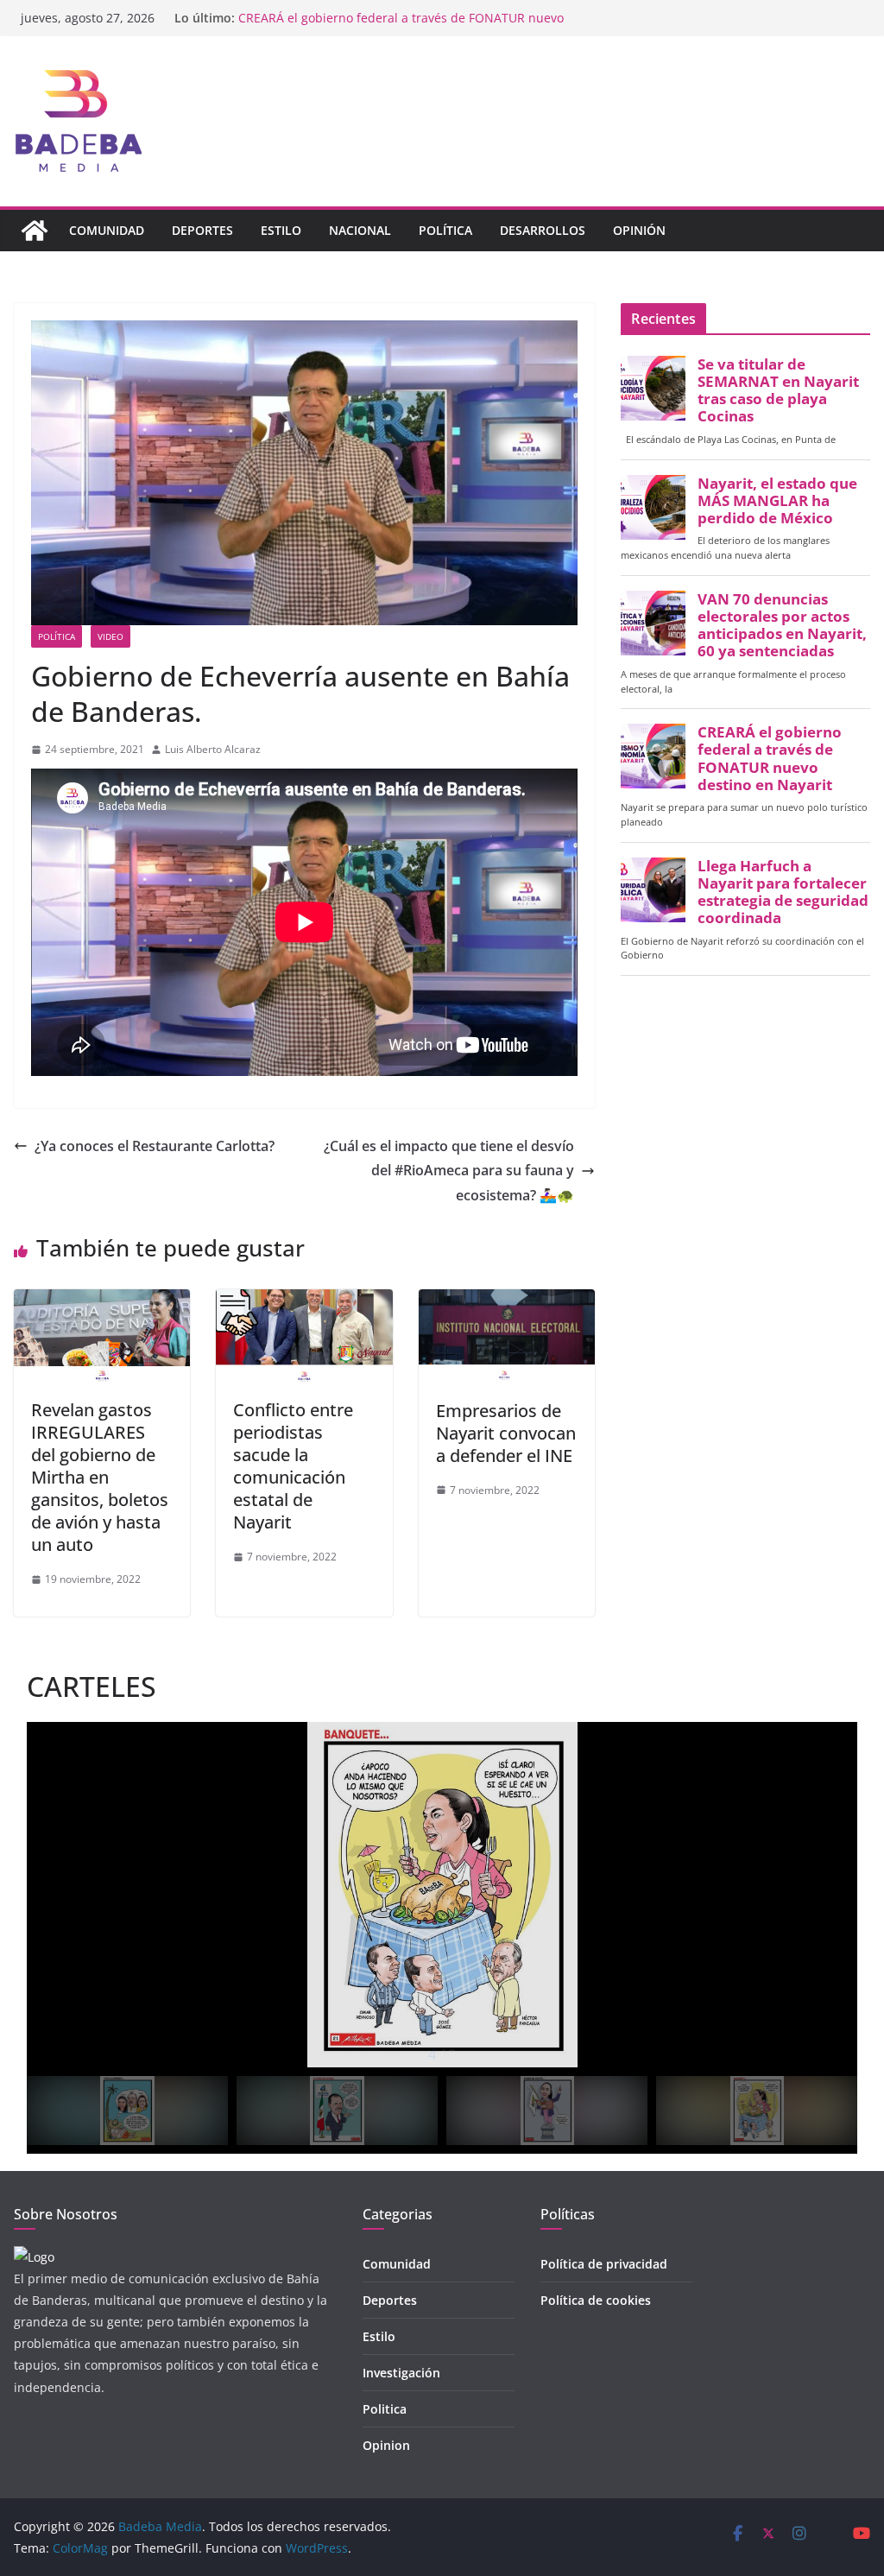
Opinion (386, 2445)
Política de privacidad (604, 2264)
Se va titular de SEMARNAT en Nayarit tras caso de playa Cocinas (778, 391)
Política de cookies (596, 2300)
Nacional (360, 230)
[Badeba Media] (35, 231)
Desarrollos (543, 230)
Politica (385, 2409)
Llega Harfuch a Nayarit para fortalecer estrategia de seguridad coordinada (783, 892)
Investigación (401, 2373)
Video (110, 636)
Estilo (281, 230)
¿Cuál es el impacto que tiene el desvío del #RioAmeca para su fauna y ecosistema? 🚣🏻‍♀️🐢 (449, 1171)
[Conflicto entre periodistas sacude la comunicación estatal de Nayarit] (304, 1301)
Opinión (639, 230)
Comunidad (107, 230)
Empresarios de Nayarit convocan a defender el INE (506, 1433)
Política (445, 230)
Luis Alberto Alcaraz (213, 749)
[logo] (34, 2257)
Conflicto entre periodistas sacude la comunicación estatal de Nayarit (293, 1466)
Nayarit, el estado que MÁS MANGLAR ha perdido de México (777, 501)
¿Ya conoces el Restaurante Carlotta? (155, 1146)
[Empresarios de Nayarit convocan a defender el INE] (507, 1301)
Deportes (202, 230)
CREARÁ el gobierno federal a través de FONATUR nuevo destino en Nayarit (770, 759)
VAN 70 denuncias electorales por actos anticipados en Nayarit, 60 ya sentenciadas (782, 626)
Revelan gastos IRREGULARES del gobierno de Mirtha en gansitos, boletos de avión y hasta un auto (100, 1477)
